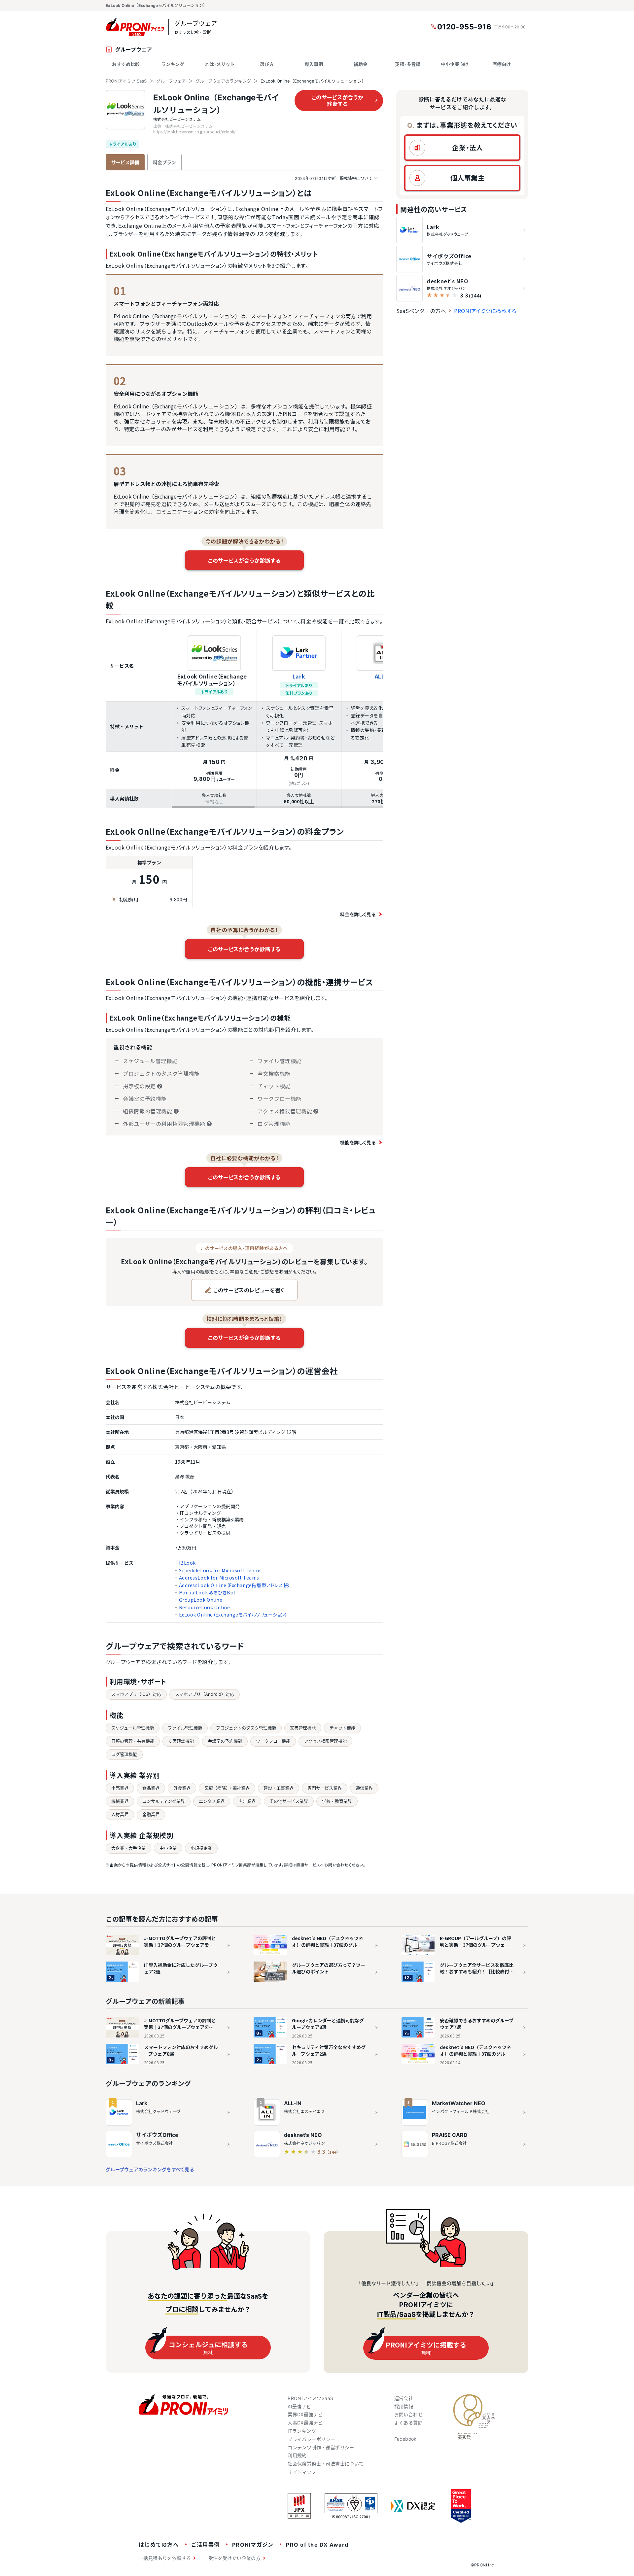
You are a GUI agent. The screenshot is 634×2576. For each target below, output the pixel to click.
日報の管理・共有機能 (133, 1741)
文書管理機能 (303, 1728)
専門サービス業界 (325, 1788)
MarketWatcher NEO (459, 2103)
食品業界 (151, 1788)
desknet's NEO (303, 2135)
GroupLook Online (201, 1600)
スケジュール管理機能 (133, 1728)
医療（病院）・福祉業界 (227, 1788)
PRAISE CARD (450, 2135)
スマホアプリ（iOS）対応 (136, 1694)
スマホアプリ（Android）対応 (205, 1694)
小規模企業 (201, 1848)
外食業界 (182, 1788)
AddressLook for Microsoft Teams (219, 1578)
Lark (299, 676)
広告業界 (247, 1801)
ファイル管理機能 (185, 1728)
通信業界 (364, 1788)
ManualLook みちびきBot (207, 1592)
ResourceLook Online (205, 1607)
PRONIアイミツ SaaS (126, 81)
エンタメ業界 (212, 1801)
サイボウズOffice (157, 2135)
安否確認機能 (181, 1741)
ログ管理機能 (124, 1754)
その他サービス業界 (289, 1801)
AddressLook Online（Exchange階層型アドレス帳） (235, 1585)
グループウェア (171, 81)
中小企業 (168, 1848)
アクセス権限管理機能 (325, 1741)
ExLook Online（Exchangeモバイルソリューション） (233, 1615)
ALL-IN (293, 2103)
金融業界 (151, 1814)
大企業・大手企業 (128, 1848)
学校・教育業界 (337, 1801)
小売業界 (120, 1788)
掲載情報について (334, 178)
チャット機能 (342, 1728)
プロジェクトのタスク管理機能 (246, 1728)
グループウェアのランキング (223, 81)
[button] (462, 148)
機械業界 (120, 1801)
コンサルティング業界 (164, 1801)
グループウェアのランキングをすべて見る (150, 2169)
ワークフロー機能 (273, 1741)
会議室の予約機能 (225, 1741)
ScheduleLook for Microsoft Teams (220, 1570)
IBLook (187, 1563)
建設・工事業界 (279, 1788)
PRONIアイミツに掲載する (485, 311)
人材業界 (120, 1814)
